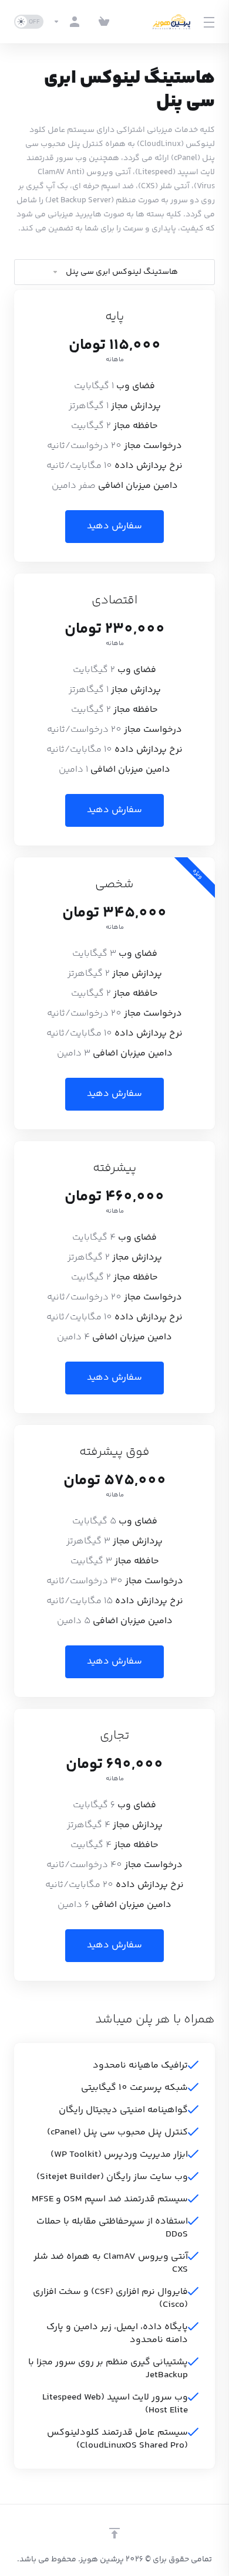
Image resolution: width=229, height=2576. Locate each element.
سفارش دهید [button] (114, 526)
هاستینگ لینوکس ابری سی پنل (122, 272)
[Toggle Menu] (211, 22)
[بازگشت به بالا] (114, 2533)
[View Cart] (104, 22)
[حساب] (69, 22)
